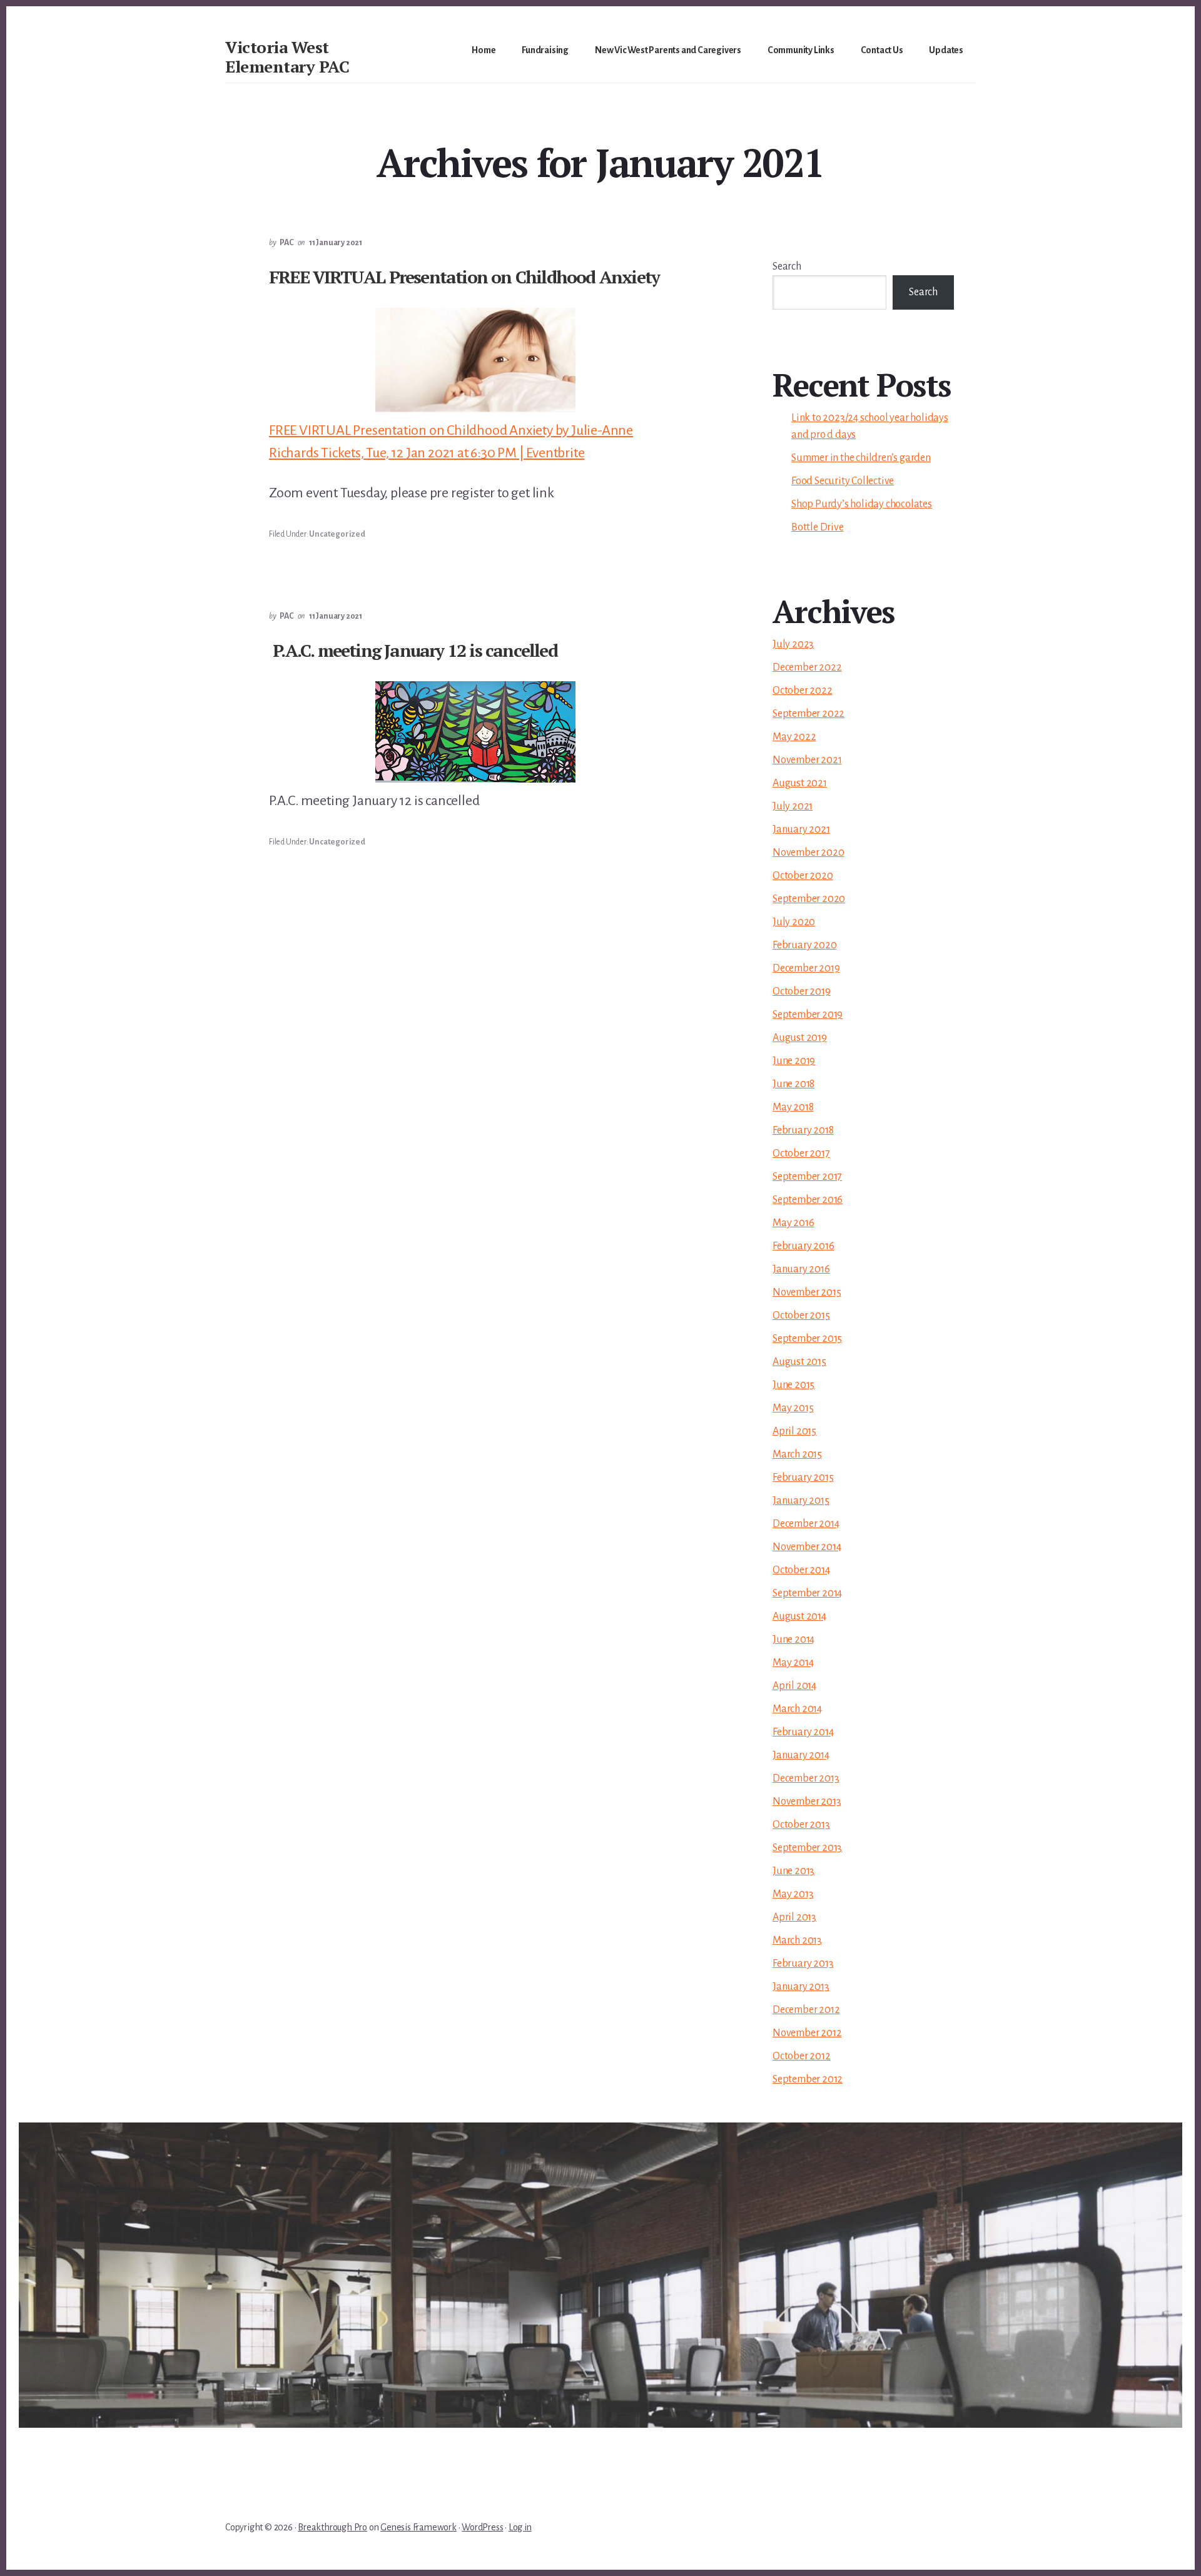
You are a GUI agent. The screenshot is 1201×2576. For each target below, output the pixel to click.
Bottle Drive (818, 527)
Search (787, 266)
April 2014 (794, 1686)
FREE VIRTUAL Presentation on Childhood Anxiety (464, 277)
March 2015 (797, 1454)
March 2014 (797, 1709)
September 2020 (809, 899)
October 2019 (802, 991)
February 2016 (803, 1246)
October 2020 (803, 876)
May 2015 (793, 1408)
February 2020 (804, 945)
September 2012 (808, 2079)
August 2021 (800, 783)
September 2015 (807, 1339)
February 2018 (803, 1130)
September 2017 (807, 1177)
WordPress (482, 2527)
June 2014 (793, 1640)
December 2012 (806, 2010)
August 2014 (799, 1616)
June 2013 (793, 1871)
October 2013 (801, 1825)
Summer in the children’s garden (861, 458)
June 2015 (793, 1385)
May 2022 (794, 737)
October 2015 (801, 1316)
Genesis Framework (418, 2527)
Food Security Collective (843, 481)
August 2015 (799, 1362)
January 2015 (801, 1501)
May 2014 (793, 1663)
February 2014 (803, 1732)
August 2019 (800, 1038)
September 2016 (808, 1200)
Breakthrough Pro (332, 2527)
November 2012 (807, 2033)
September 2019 (808, 1015)
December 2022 (807, 667)
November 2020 (808, 853)
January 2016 (801, 1269)
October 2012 (802, 2056)
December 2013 (806, 1778)
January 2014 (801, 1755)
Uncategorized (337, 534)
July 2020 (794, 922)
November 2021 (807, 760)
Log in (520, 2527)
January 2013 (801, 1987)
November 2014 (807, 1547)
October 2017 (801, 1154)
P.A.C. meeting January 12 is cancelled (415, 650)
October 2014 (801, 1570)
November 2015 (807, 1292)
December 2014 (806, 1524)
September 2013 (807, 1848)
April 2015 (794, 1431)
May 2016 (793, 1223)
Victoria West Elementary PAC (287, 57)
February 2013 (803, 1964)
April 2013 (794, 1917)
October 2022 (803, 691)
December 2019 (806, 968)
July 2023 (793, 644)
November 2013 (807, 1802)
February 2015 (803, 1478)
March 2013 (797, 1940)
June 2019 (794, 1061)
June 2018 (793, 1084)
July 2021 (793, 806)
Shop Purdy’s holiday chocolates (862, 504)
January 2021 (801, 829)
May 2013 (793, 1894)
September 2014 (807, 1593)
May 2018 (793, 1107)
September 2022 (808, 714)
